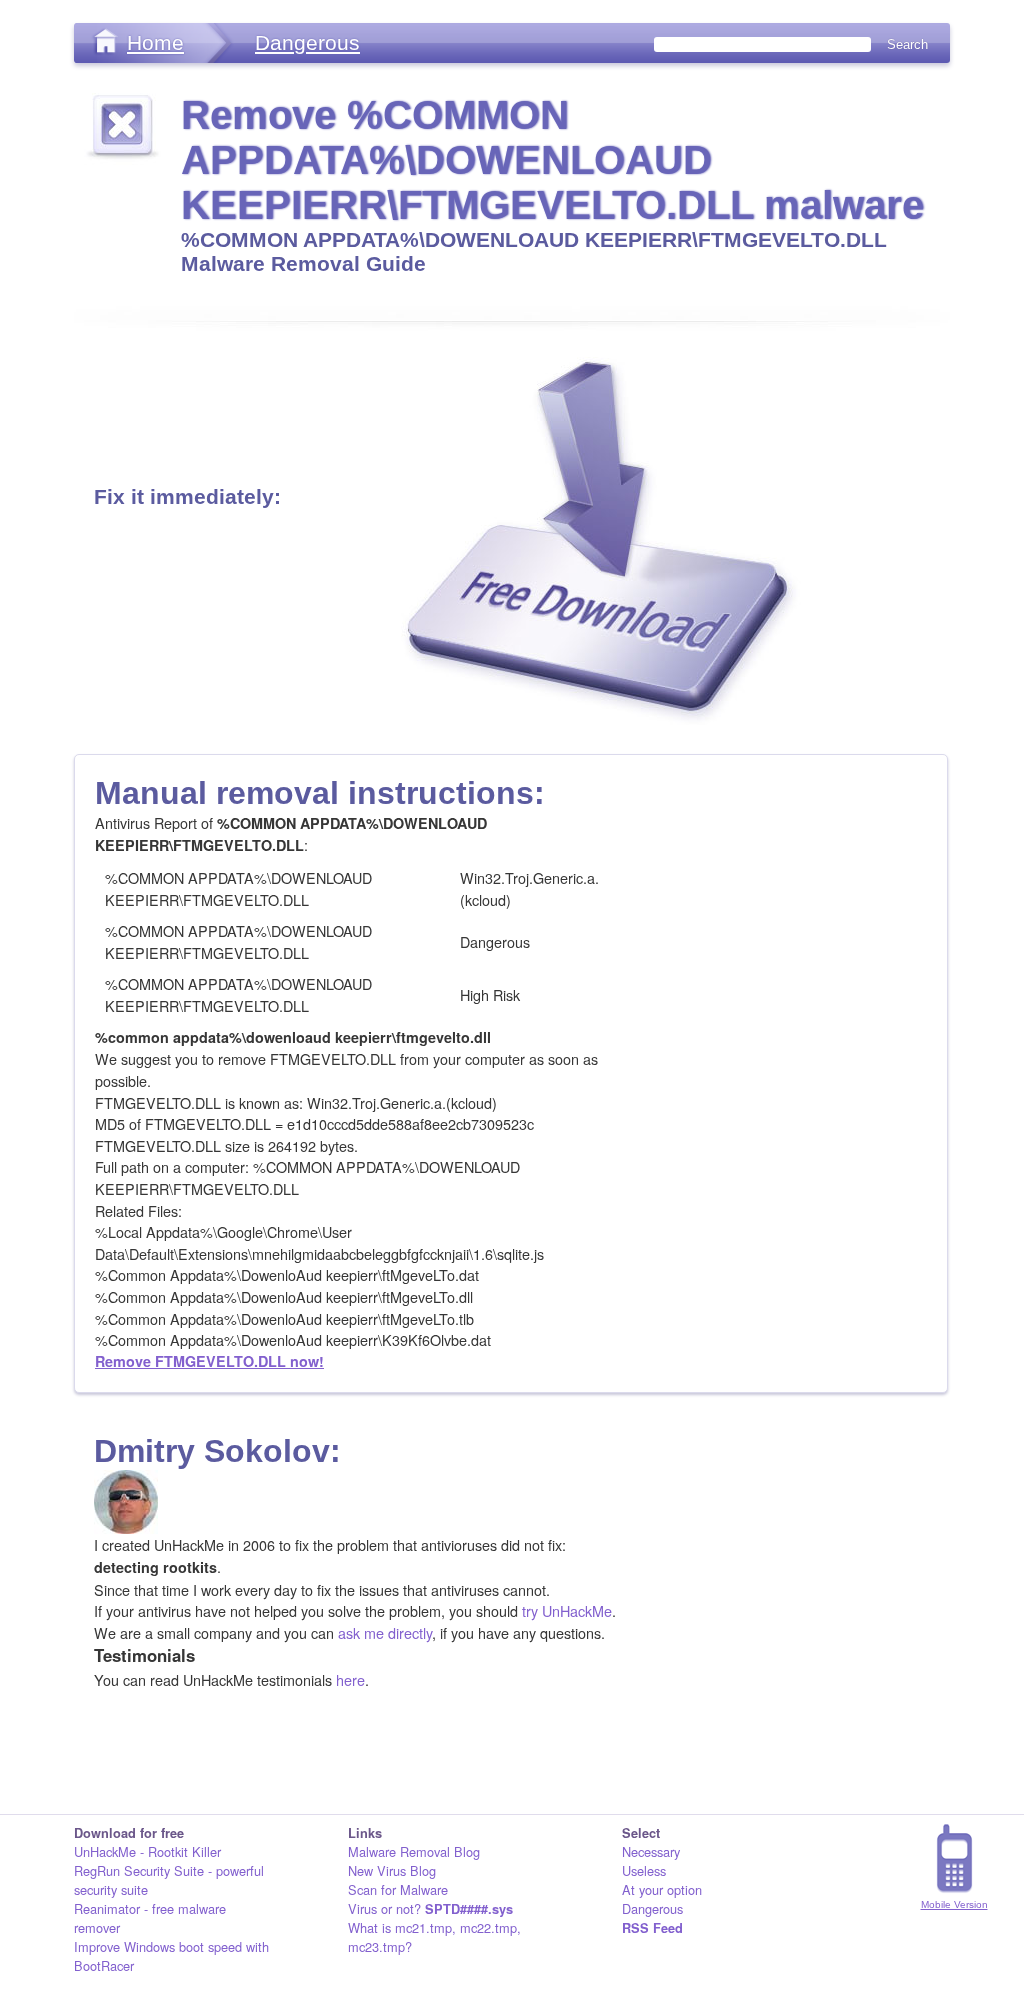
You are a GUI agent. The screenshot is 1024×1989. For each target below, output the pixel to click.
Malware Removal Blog (414, 1851)
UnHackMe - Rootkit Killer (147, 1851)
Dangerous (307, 42)
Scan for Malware (398, 1889)
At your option (662, 1889)
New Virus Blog (392, 1870)
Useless (644, 1870)
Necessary (651, 1851)
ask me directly (385, 1632)
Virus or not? (430, 1908)
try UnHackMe (567, 1610)
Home (155, 42)
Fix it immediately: (187, 496)
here (350, 1679)
